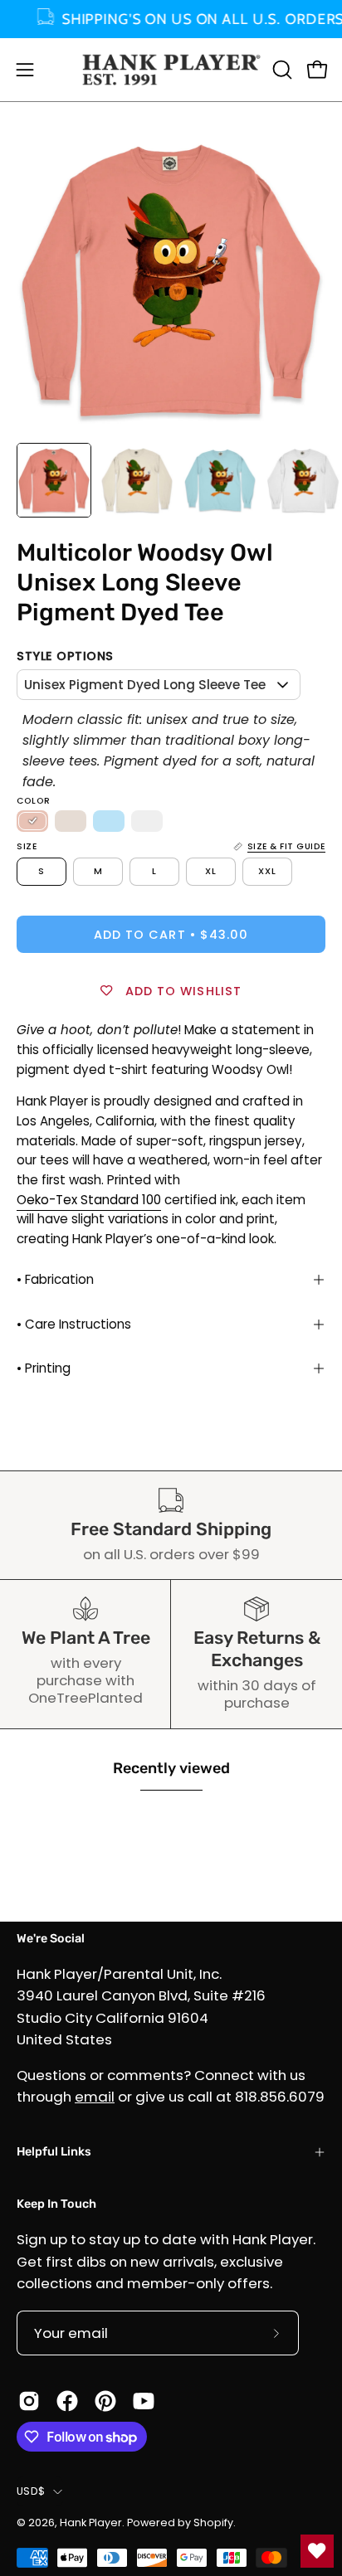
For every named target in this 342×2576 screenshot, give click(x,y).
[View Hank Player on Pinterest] (105, 2401)
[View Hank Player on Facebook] (67, 2401)
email (95, 2097)
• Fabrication (55, 1279)
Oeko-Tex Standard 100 (89, 1200)
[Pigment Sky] (109, 821)
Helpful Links (54, 2152)
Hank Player (91, 2523)
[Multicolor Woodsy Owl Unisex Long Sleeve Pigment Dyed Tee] (54, 480)
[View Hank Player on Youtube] (144, 2401)
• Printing (44, 1368)
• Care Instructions (74, 1324)
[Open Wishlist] (317, 2551)
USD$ (31, 2491)
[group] (171, 19)
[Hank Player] (171, 70)
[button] (281, 70)
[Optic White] (147, 821)
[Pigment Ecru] (71, 821)
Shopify (213, 2523)
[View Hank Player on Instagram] (29, 2401)
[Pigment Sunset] (32, 821)
